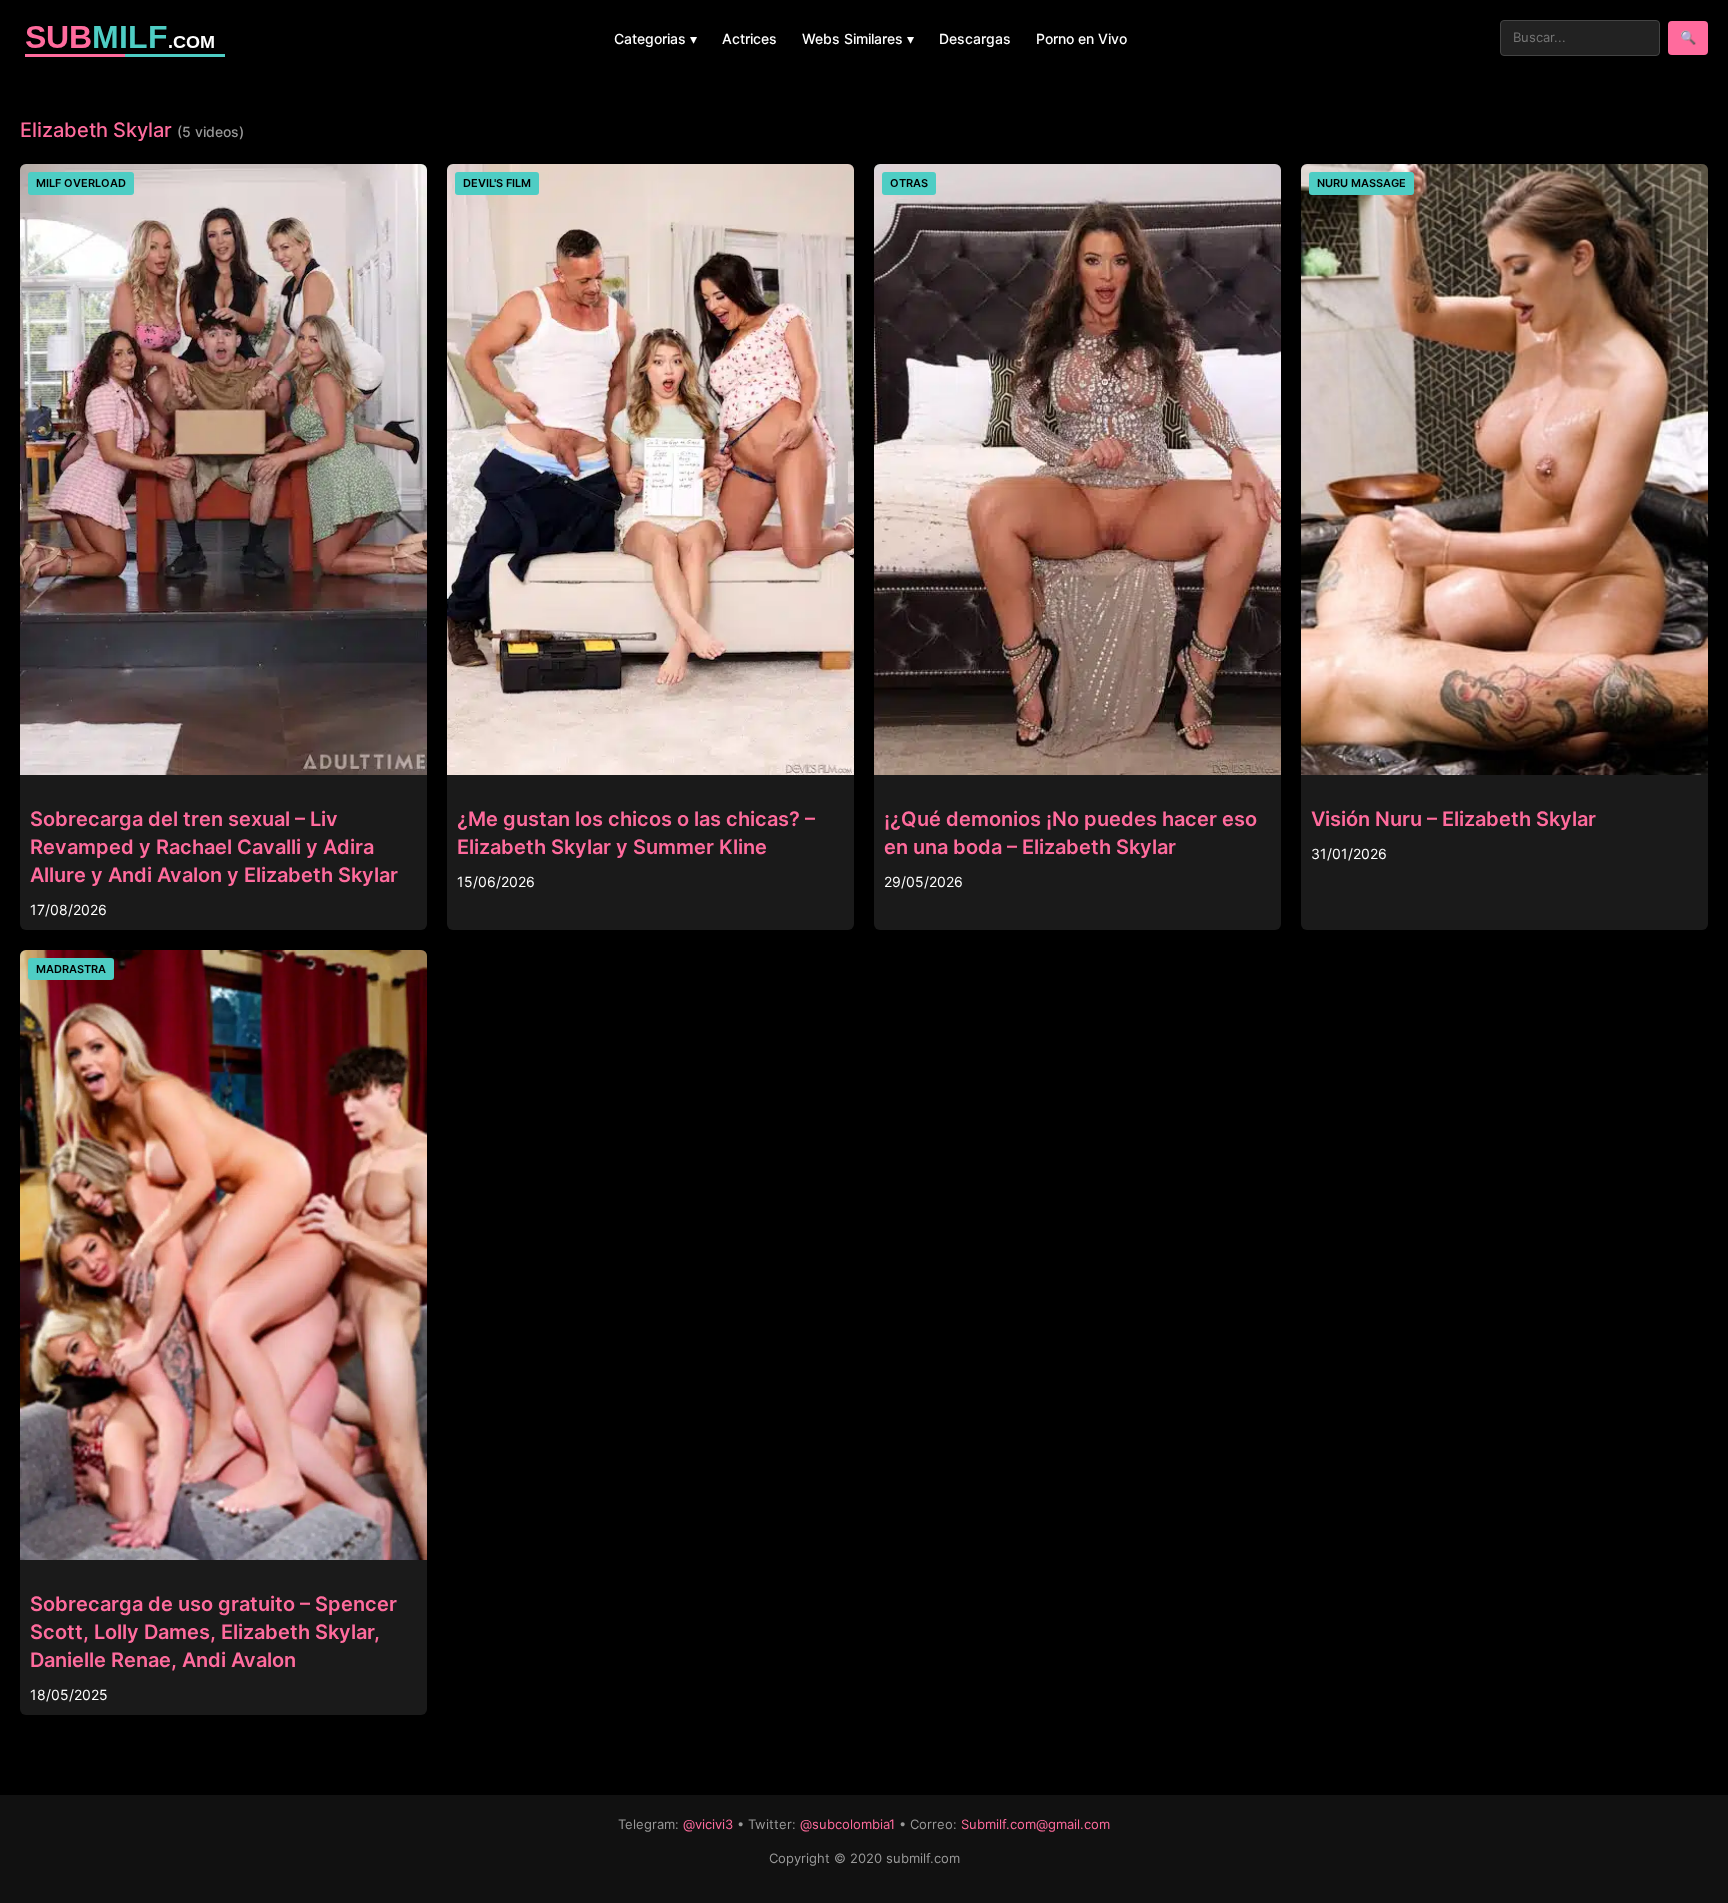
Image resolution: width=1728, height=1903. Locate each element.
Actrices (749, 38)
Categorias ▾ (655, 38)
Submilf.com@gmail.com (1035, 1824)
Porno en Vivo (1081, 38)
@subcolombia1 (847, 1824)
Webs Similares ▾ (858, 38)
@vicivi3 (708, 1824)
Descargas (975, 38)
